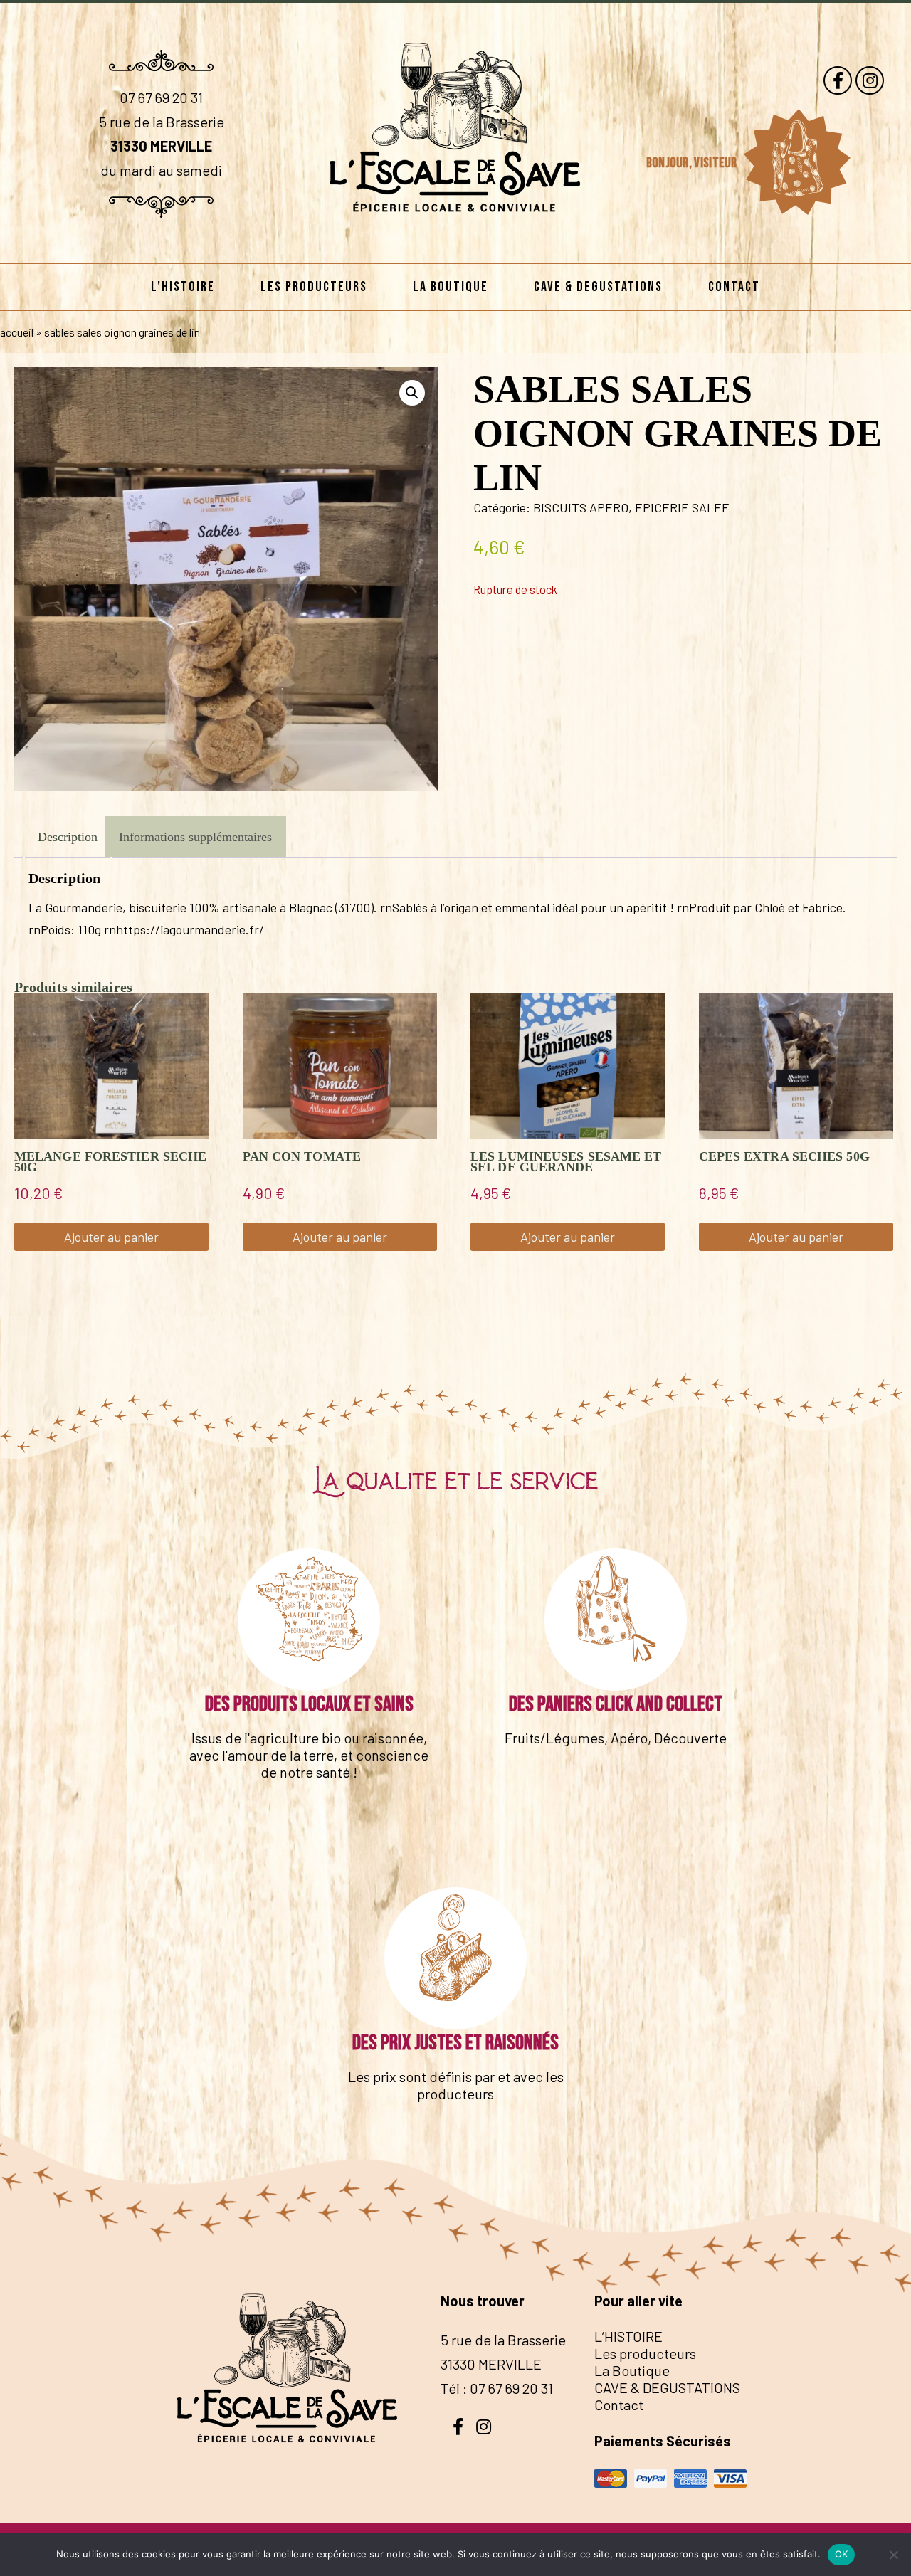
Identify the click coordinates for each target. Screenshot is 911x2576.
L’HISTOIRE (183, 287)
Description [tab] (68, 837)
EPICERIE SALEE (682, 507)
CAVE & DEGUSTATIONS (598, 287)
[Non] (893, 2555)
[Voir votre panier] (796, 162)
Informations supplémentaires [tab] (195, 837)
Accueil (17, 332)
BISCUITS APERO (581, 507)
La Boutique (451, 287)
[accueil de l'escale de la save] (455, 240)
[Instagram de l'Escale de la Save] (870, 80)
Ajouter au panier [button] (111, 1237)
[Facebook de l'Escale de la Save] (838, 80)
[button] (412, 393)
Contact (734, 287)
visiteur (717, 163)
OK (842, 2554)
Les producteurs (314, 287)
